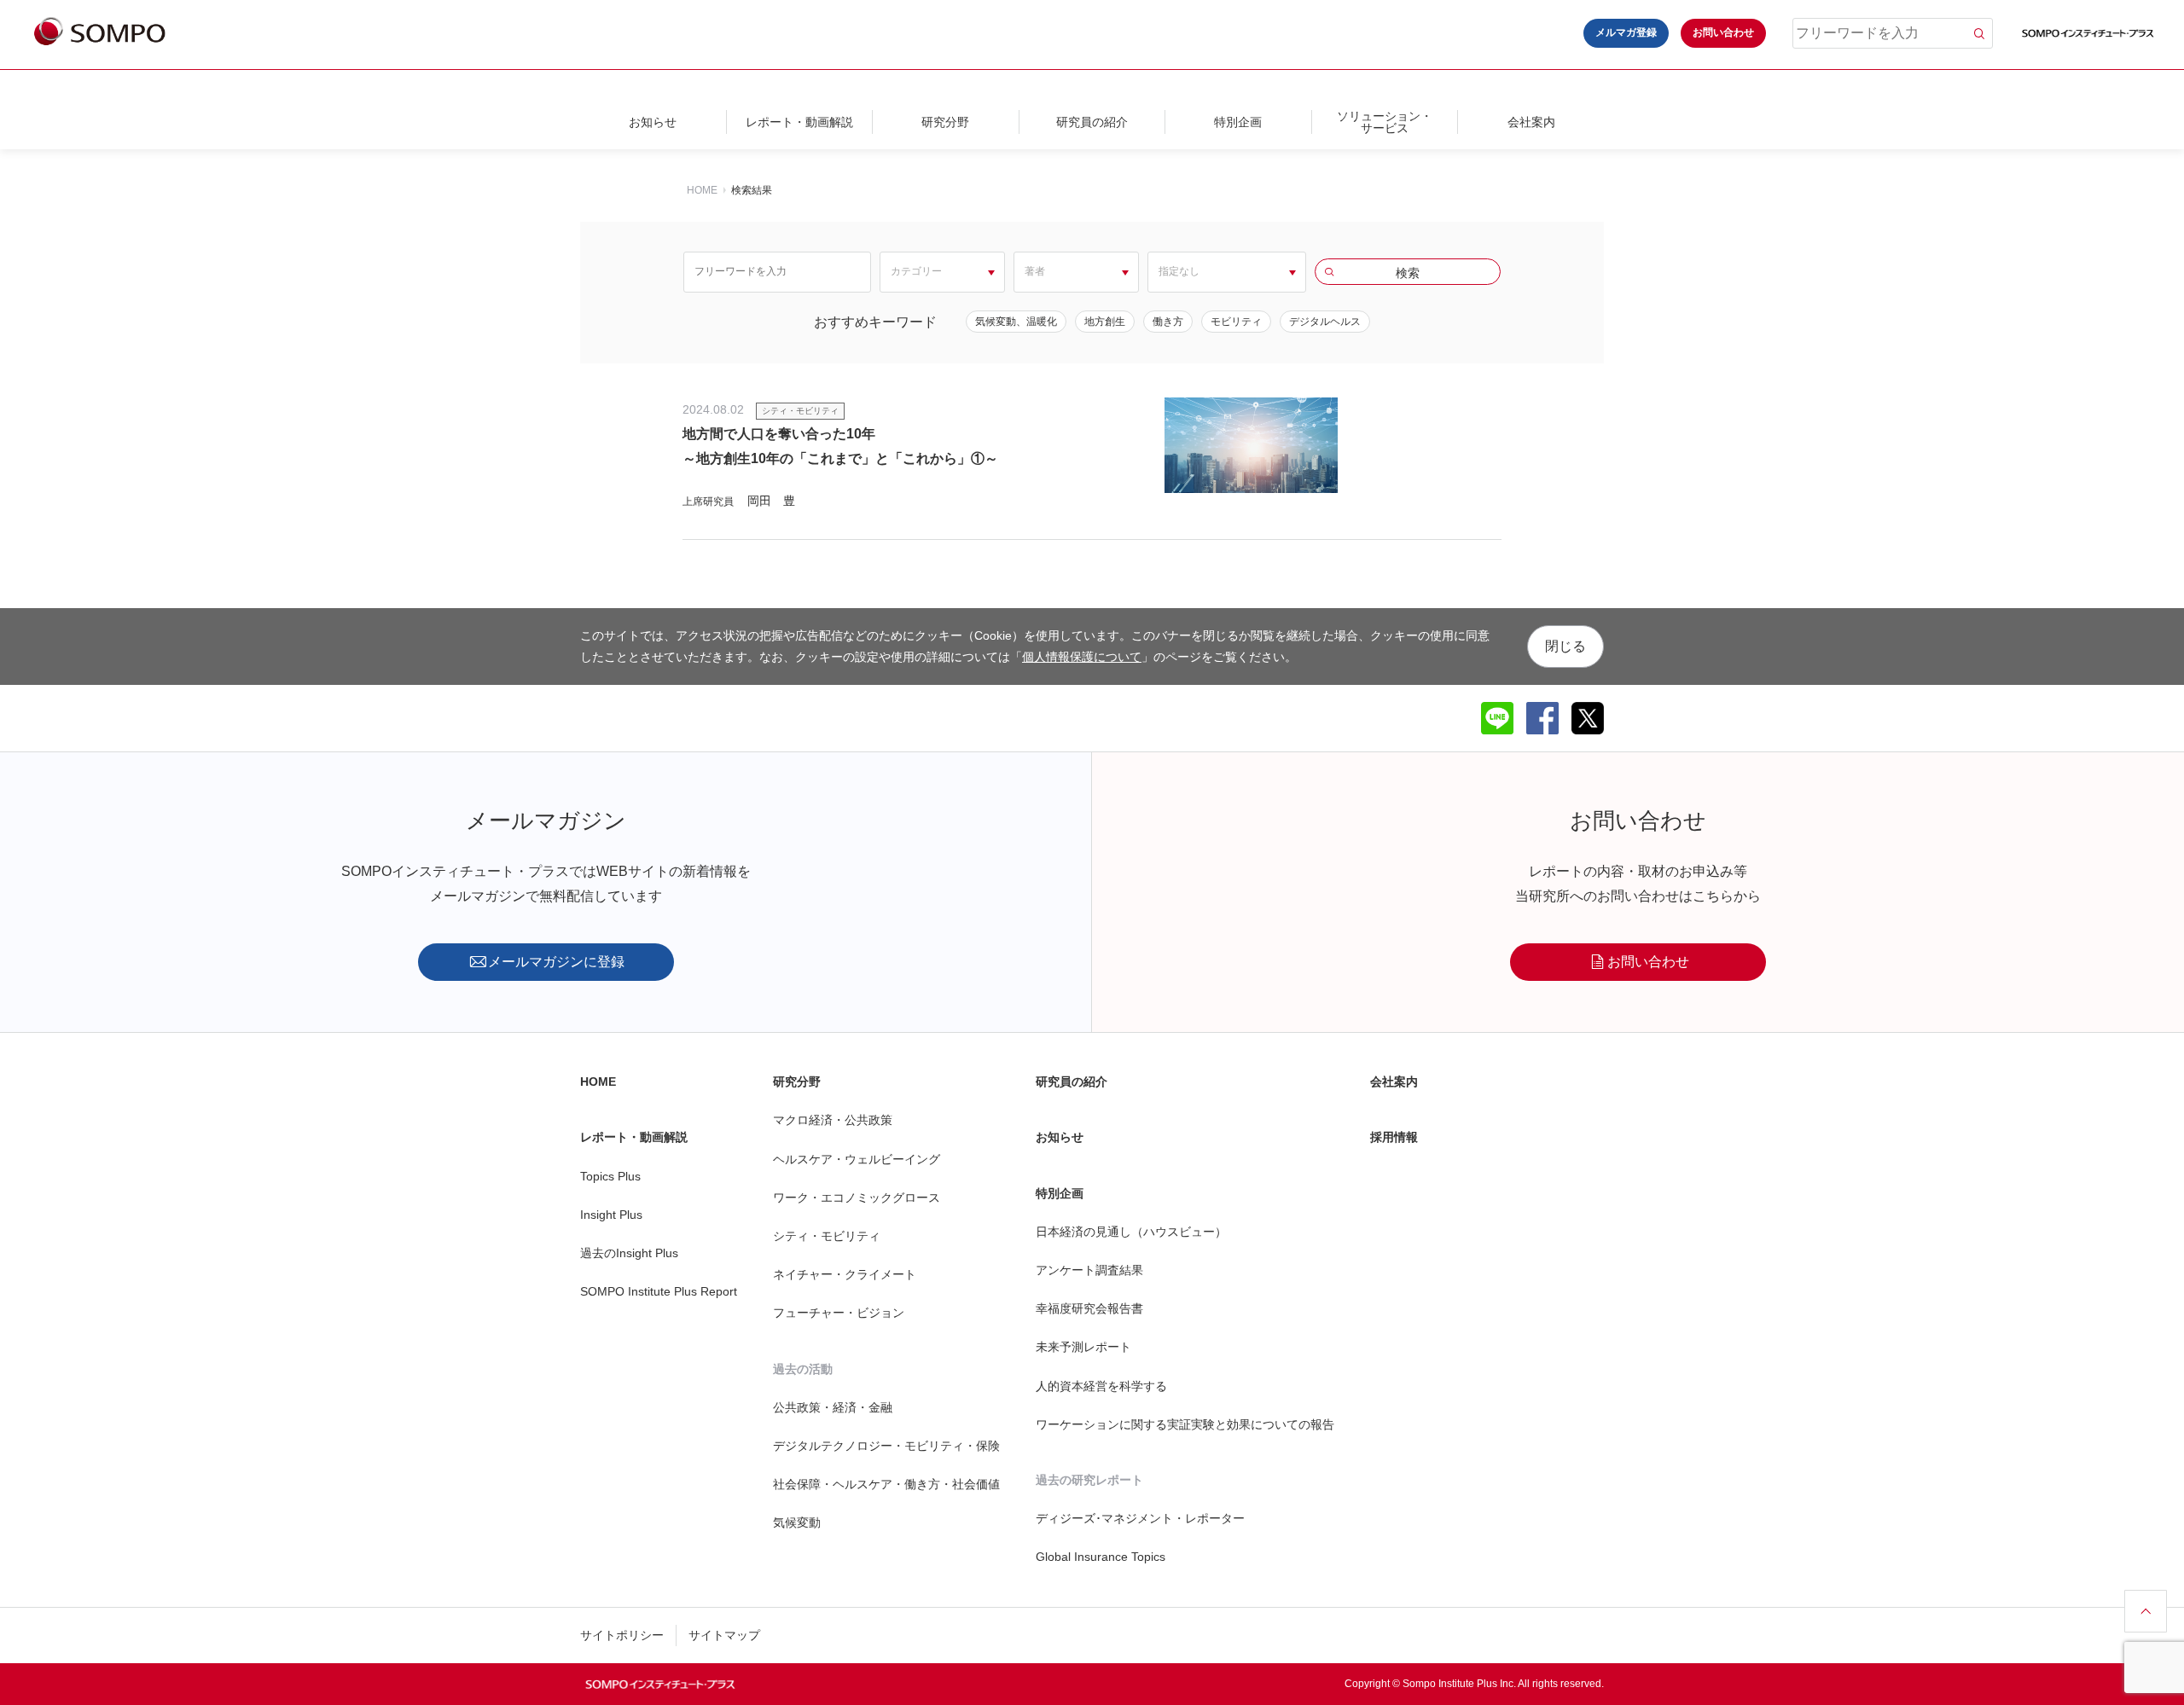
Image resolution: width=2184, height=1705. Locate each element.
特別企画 (1238, 122)
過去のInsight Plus (629, 1253)
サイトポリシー (622, 1635)
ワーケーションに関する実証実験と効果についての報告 (1185, 1424)
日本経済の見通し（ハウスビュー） (1131, 1232)
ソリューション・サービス (1385, 122)
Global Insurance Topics (1101, 1557)
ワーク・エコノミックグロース (857, 1198)
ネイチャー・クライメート (845, 1274)
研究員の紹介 (1092, 122)
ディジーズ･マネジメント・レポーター (1140, 1518)
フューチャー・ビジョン (839, 1313)
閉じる (1565, 646)
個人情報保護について (1082, 657)
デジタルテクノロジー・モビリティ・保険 (886, 1446)
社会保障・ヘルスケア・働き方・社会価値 (886, 1484)
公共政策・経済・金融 (833, 1407)
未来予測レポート (1083, 1347)
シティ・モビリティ (827, 1236)
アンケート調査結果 (1089, 1270)
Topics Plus (610, 1176)
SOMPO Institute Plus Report (659, 1291)
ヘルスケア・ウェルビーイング (857, 1159)
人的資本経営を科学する (1101, 1386)
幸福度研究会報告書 (1089, 1308)
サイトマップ (724, 1635)
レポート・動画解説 (799, 122)
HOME (702, 190)
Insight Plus (611, 1215)
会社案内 (1531, 122)
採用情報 (1394, 1137)
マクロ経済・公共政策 (833, 1120)
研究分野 (945, 122)
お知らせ (653, 122)
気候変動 (797, 1522)
